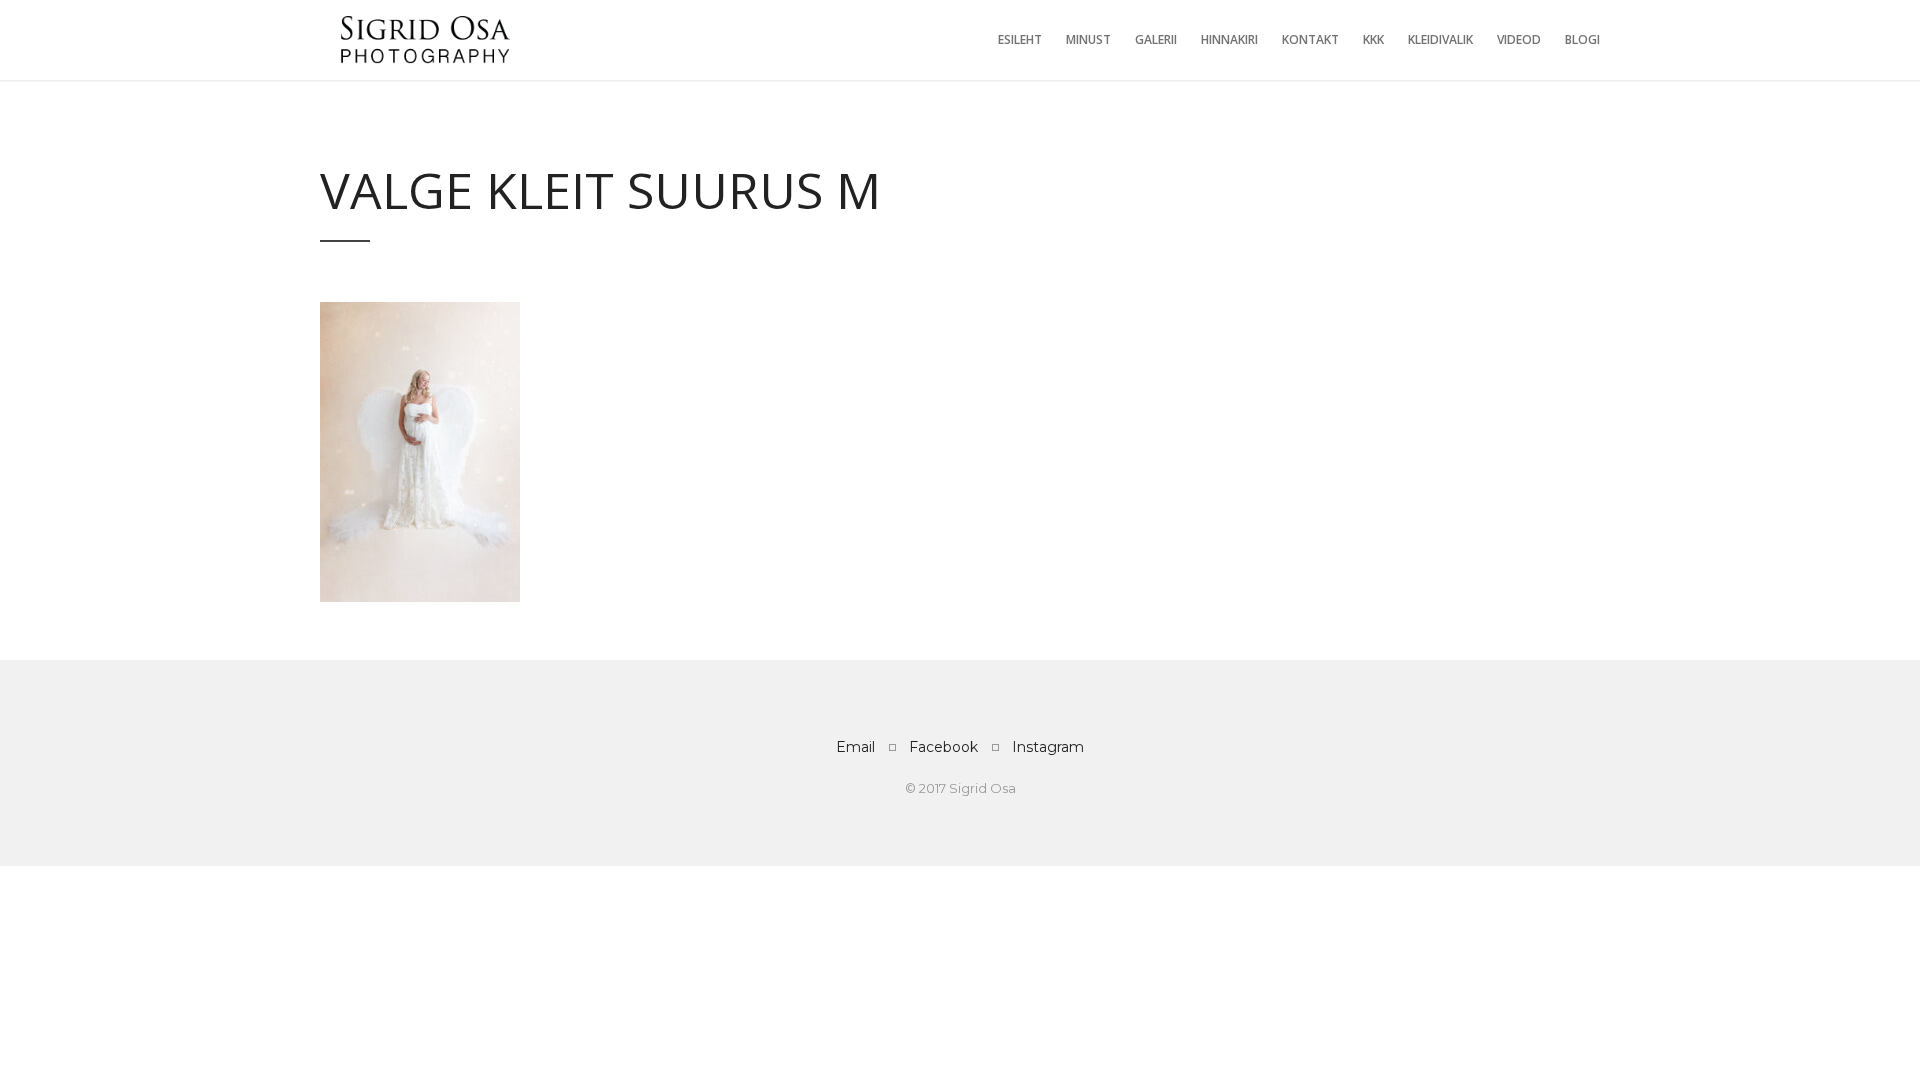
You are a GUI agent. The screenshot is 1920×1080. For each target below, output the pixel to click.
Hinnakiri (1229, 39)
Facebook (943, 747)
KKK (1373, 39)
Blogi (1582, 39)
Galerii (1156, 39)
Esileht (1020, 39)
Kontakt (1310, 39)
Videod (1519, 39)
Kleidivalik (1440, 39)
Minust (1088, 39)
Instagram (1048, 747)
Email (855, 747)
